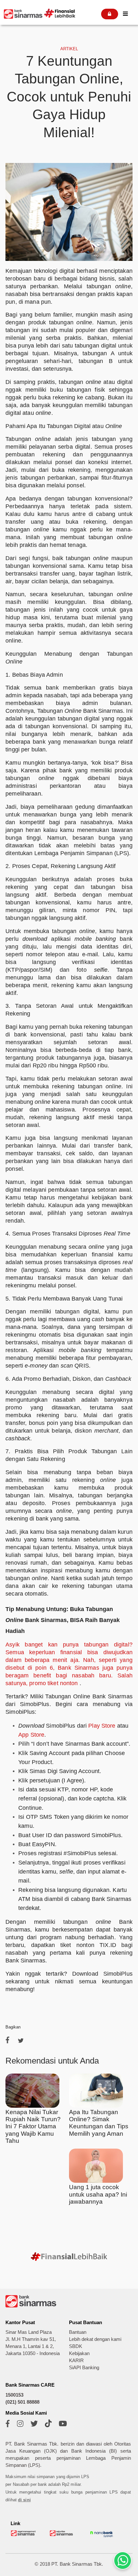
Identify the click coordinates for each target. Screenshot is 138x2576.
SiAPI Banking (84, 2368)
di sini (24, 2500)
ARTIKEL (69, 49)
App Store (31, 1735)
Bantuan (78, 2332)
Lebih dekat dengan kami (95, 2339)
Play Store (102, 1726)
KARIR (76, 2361)
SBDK (76, 2346)
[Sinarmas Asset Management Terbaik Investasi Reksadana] (24, 2535)
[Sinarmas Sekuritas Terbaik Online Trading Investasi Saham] (62, 2535)
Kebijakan (79, 2353)
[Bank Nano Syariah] (102, 2537)
